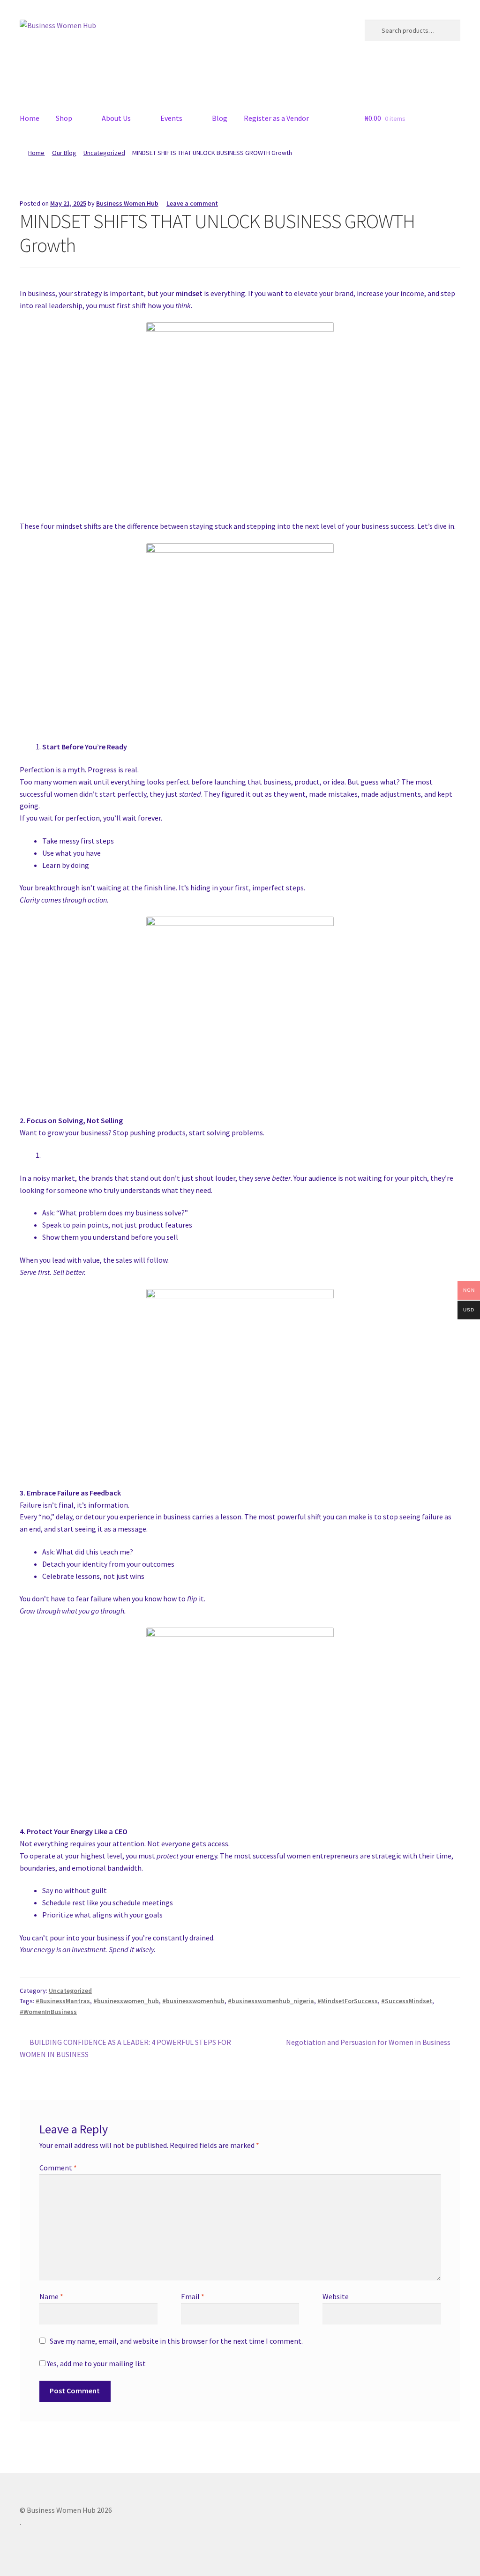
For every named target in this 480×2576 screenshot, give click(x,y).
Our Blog (64, 153)
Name (51, 2296)
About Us (116, 118)
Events (171, 118)
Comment (58, 2168)
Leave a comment (192, 203)
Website (336, 2296)
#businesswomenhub (193, 2001)
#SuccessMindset (407, 2001)
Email (193, 2296)
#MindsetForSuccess (348, 2001)
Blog (220, 118)
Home (30, 118)
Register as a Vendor (276, 118)
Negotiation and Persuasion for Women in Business (368, 2043)
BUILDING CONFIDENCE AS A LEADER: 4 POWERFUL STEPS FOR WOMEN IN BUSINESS (125, 2048)
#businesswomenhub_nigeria (271, 2001)
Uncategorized (104, 153)
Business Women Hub (127, 203)
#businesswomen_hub (126, 2001)
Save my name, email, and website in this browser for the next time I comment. (176, 2341)
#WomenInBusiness (48, 2012)
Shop (64, 118)
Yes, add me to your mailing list (96, 2363)
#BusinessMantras (63, 2001)
